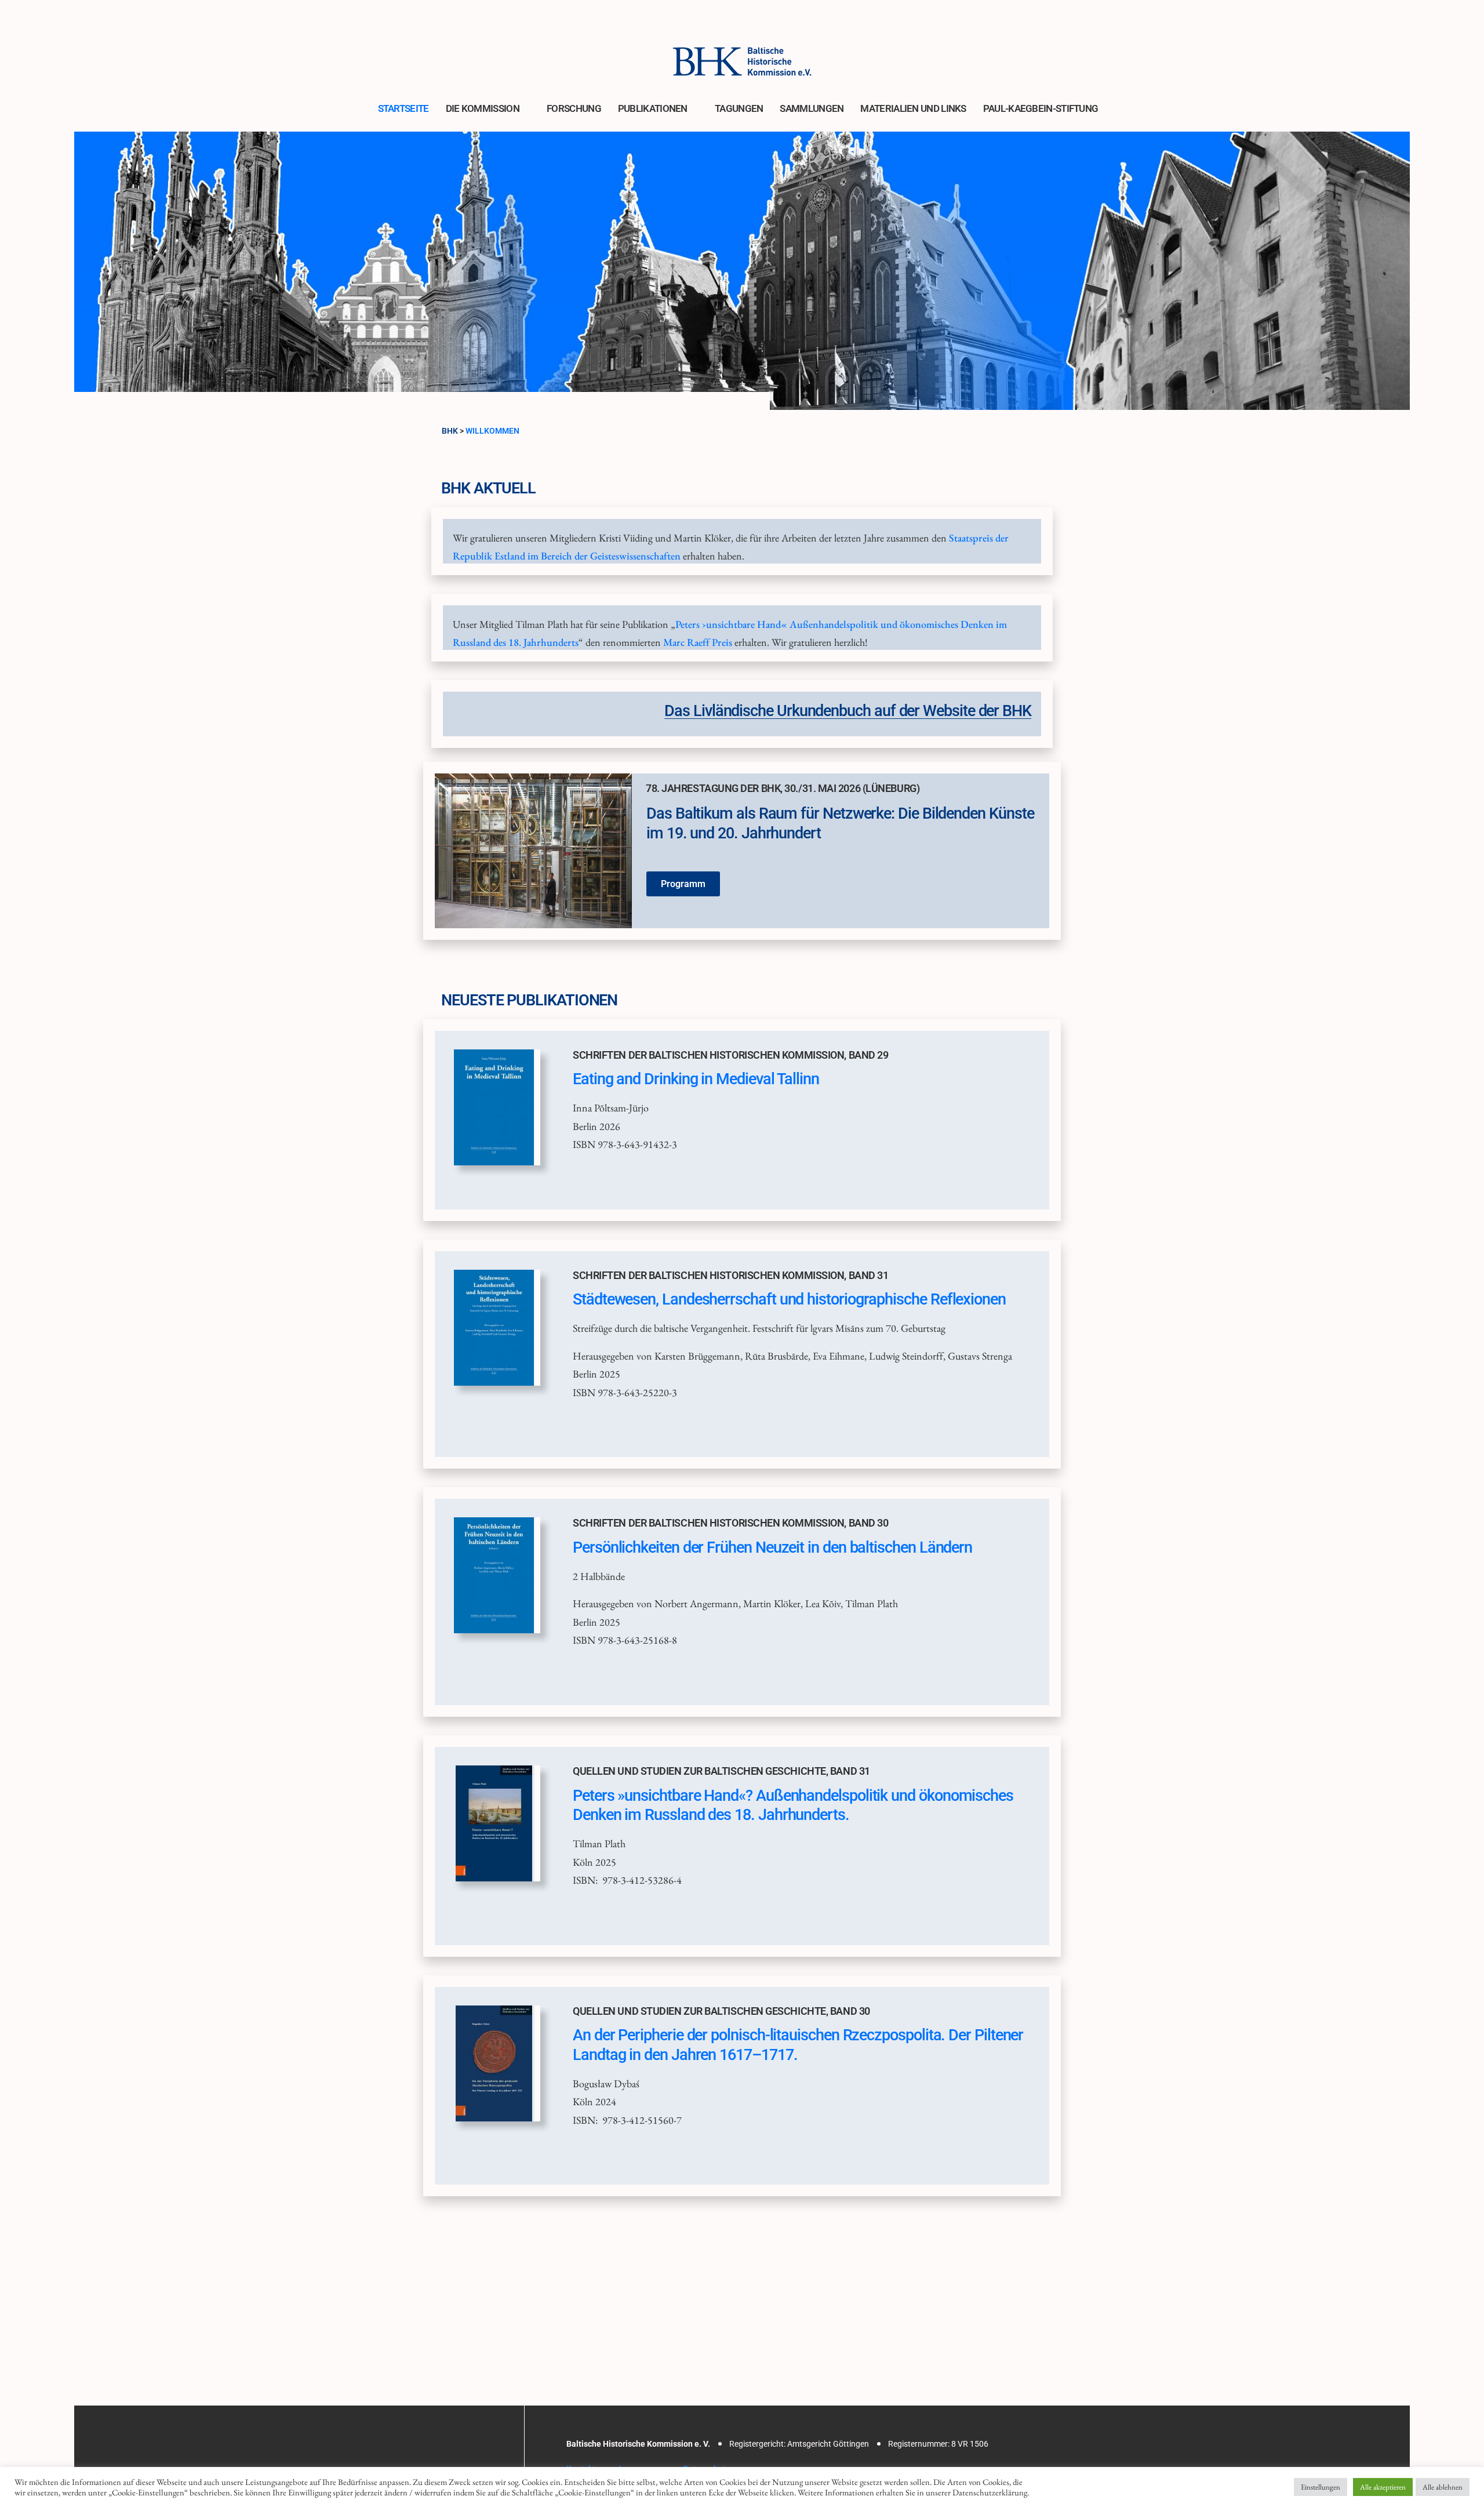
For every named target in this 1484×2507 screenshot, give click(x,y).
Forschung (574, 108)
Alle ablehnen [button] (1443, 2487)
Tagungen (739, 108)
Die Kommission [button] (483, 108)
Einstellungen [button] (1321, 2487)
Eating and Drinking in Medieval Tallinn (696, 1079)
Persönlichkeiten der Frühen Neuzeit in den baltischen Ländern (772, 1547)
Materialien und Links (913, 108)
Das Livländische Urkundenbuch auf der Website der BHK (848, 711)
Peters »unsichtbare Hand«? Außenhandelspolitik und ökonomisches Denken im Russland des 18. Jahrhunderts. (793, 1805)
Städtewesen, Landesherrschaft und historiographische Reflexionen (789, 1299)
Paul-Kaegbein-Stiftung (1041, 108)
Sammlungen (812, 108)
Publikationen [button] (653, 108)
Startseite (403, 108)
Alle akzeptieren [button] (1383, 2487)
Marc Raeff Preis (698, 642)
